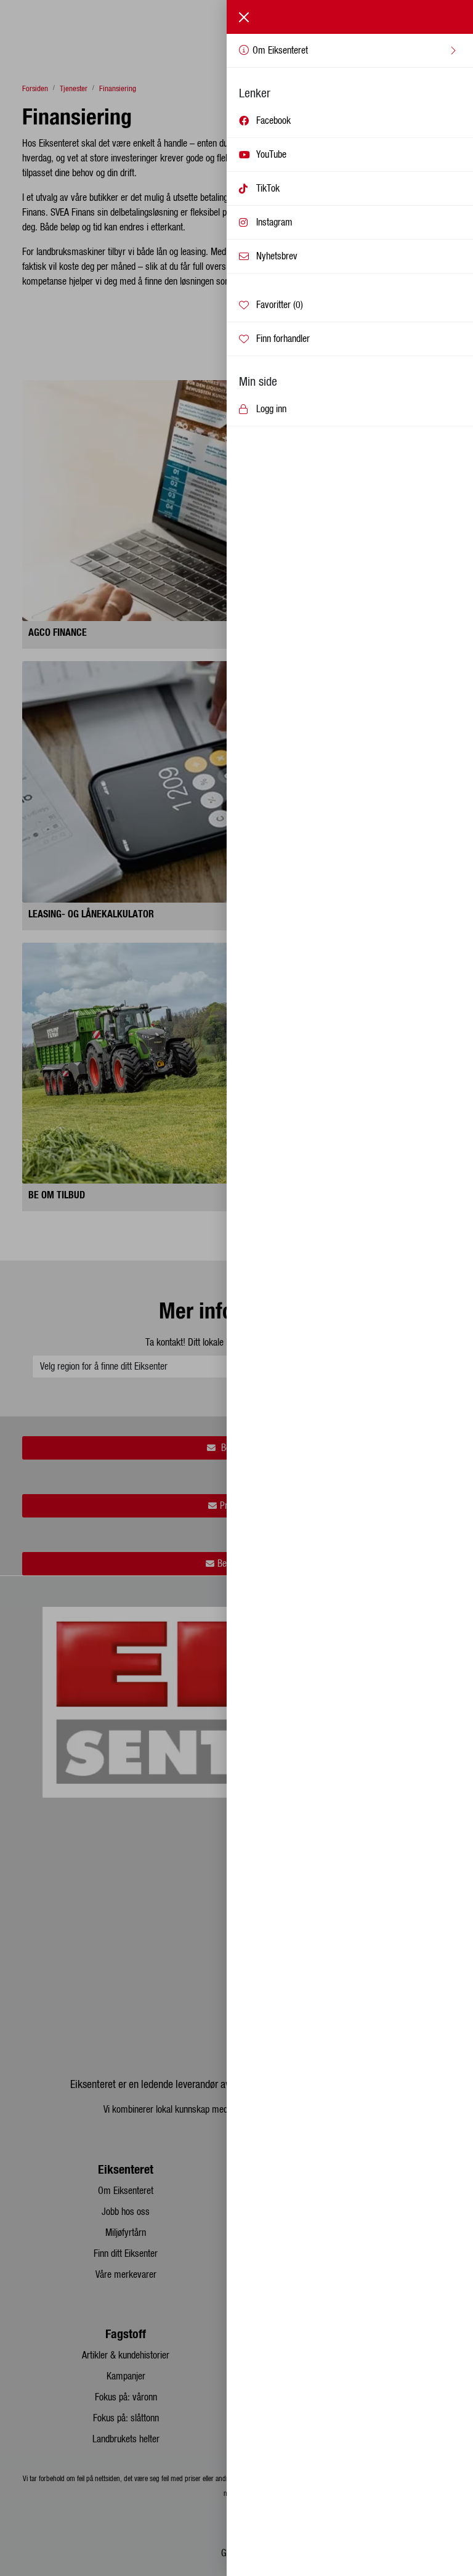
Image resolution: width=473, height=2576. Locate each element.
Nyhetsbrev (277, 256)
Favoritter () (280, 305)
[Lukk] (244, 17)
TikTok (268, 189)
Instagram (274, 222)
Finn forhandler (283, 339)
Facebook (273, 121)
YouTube (271, 155)
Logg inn (271, 409)
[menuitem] (350, 51)
